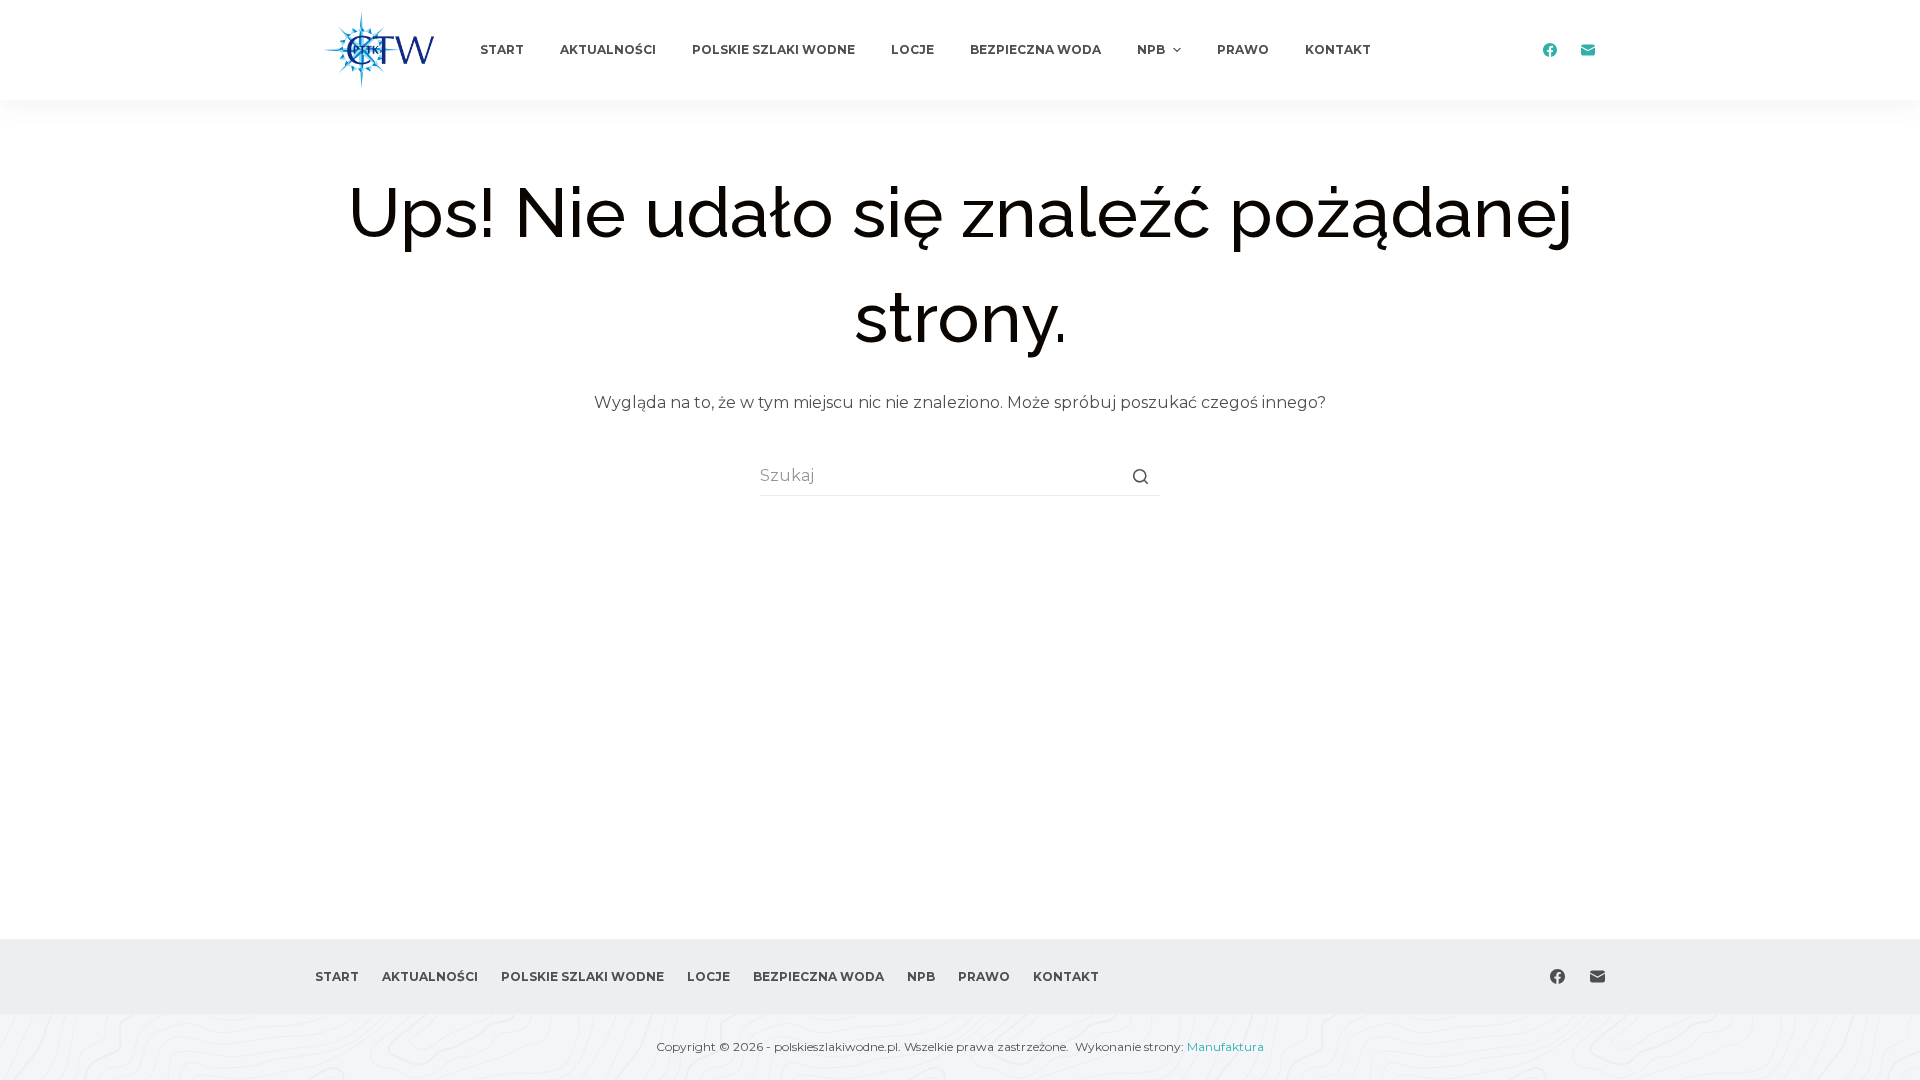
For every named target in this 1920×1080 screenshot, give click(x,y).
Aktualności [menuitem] (608, 49)
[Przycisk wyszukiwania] (1140, 476)
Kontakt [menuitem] (1338, 49)
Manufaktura (1225, 1046)
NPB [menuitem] (1151, 49)
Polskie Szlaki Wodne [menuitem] (773, 49)
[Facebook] (1549, 50)
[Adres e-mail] (1587, 50)
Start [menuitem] (502, 49)
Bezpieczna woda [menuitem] (1035, 49)
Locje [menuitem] (912, 49)
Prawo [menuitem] (1243, 49)
